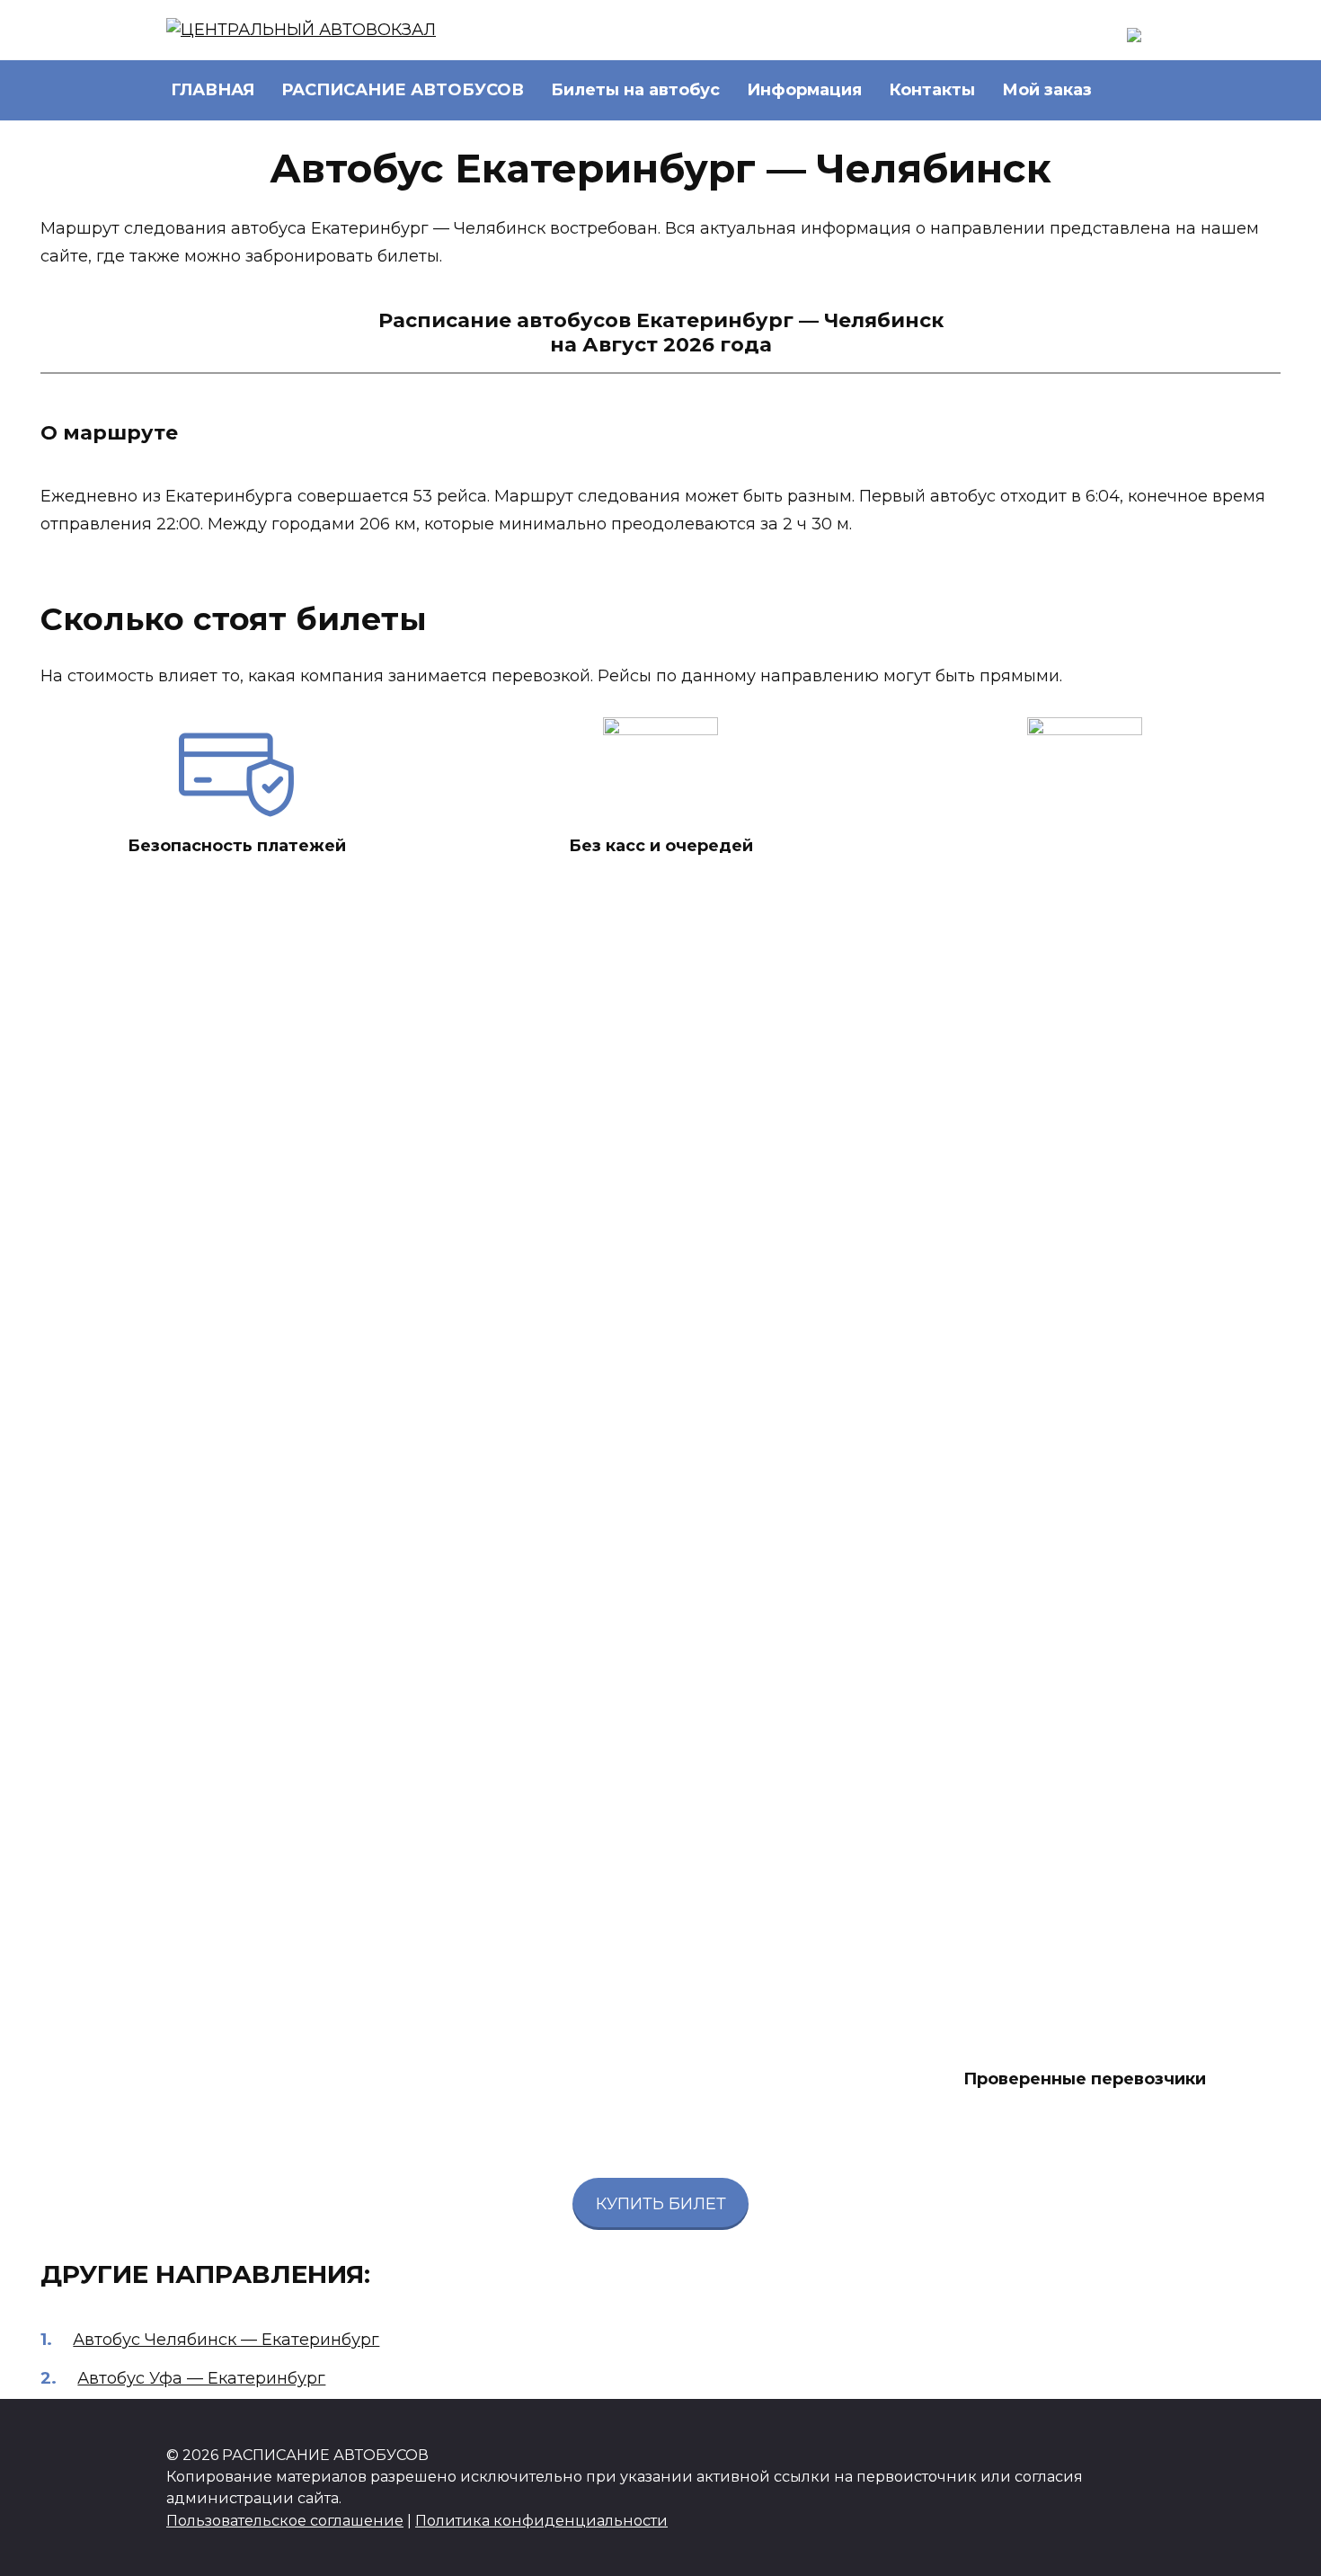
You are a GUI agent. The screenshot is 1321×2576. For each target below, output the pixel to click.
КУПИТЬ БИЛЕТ (661, 2204)
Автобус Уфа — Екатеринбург (201, 2378)
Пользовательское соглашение (285, 2520)
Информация (804, 90)
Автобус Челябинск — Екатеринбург (226, 2340)
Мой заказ (1047, 90)
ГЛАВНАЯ (213, 90)
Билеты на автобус (635, 90)
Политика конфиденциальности (541, 2520)
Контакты (932, 90)
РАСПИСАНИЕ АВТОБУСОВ (403, 90)
